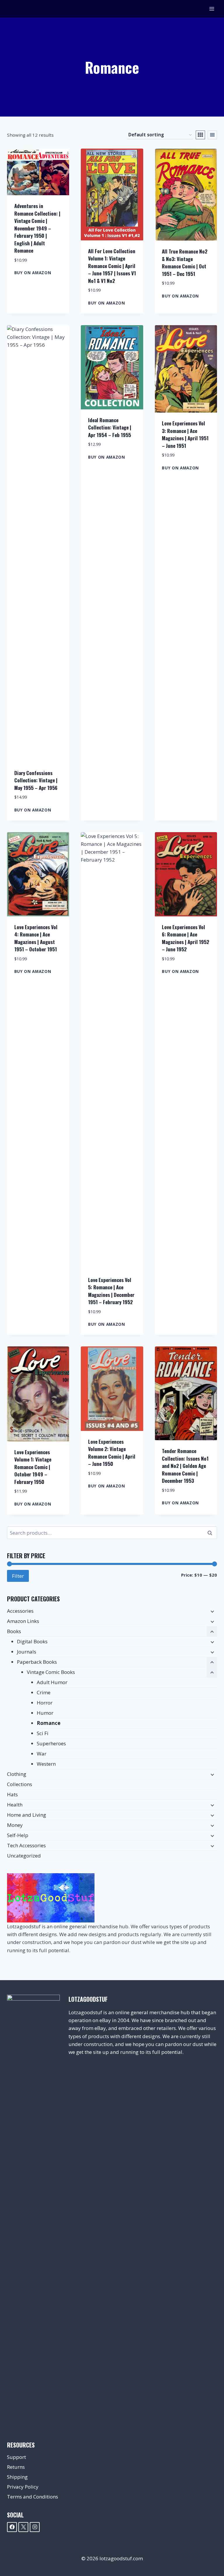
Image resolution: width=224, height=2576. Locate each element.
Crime (44, 1692)
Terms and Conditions (33, 2497)
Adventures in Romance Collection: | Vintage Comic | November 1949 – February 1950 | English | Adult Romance (37, 228)
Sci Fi (43, 1733)
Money (15, 1825)
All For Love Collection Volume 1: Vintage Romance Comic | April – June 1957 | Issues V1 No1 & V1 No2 (112, 266)
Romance (49, 1723)
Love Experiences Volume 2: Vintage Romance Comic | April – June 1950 (112, 1453)
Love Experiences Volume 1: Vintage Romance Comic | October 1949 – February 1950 (33, 1467)
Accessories (20, 1611)
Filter (18, 1576)
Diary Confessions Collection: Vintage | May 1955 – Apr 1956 (36, 780)
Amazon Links (23, 1621)
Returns (16, 2467)
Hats (12, 1794)
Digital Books (32, 1641)
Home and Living (27, 1815)
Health (15, 1805)
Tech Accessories (26, 1845)
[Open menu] (212, 9)
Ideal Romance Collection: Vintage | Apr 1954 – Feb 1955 (110, 427)
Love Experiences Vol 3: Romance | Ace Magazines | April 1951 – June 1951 (185, 434)
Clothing (17, 1774)
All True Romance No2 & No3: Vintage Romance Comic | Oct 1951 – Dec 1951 (185, 263)
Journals (27, 1652)
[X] (23, 2527)
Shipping (17, 2477)
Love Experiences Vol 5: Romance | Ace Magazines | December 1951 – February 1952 (111, 1291)
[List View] (212, 135)
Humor (45, 1713)
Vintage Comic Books (51, 1672)
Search (211, 1533)
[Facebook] (12, 2527)
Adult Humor (52, 1682)
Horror (45, 1703)
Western (46, 1764)
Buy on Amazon (33, 273)
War (42, 1754)
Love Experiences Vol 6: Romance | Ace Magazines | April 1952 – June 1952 (185, 938)
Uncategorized (24, 1856)
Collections (20, 1784)
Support (16, 2457)
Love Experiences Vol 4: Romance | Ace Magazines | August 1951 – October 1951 (36, 938)
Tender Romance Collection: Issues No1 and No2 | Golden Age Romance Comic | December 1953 (185, 1466)
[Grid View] (200, 135)
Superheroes (51, 1743)
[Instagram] (35, 2527)
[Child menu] (212, 1611)
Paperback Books (37, 1662)
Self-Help (18, 1835)
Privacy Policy (23, 2487)
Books (14, 1631)
